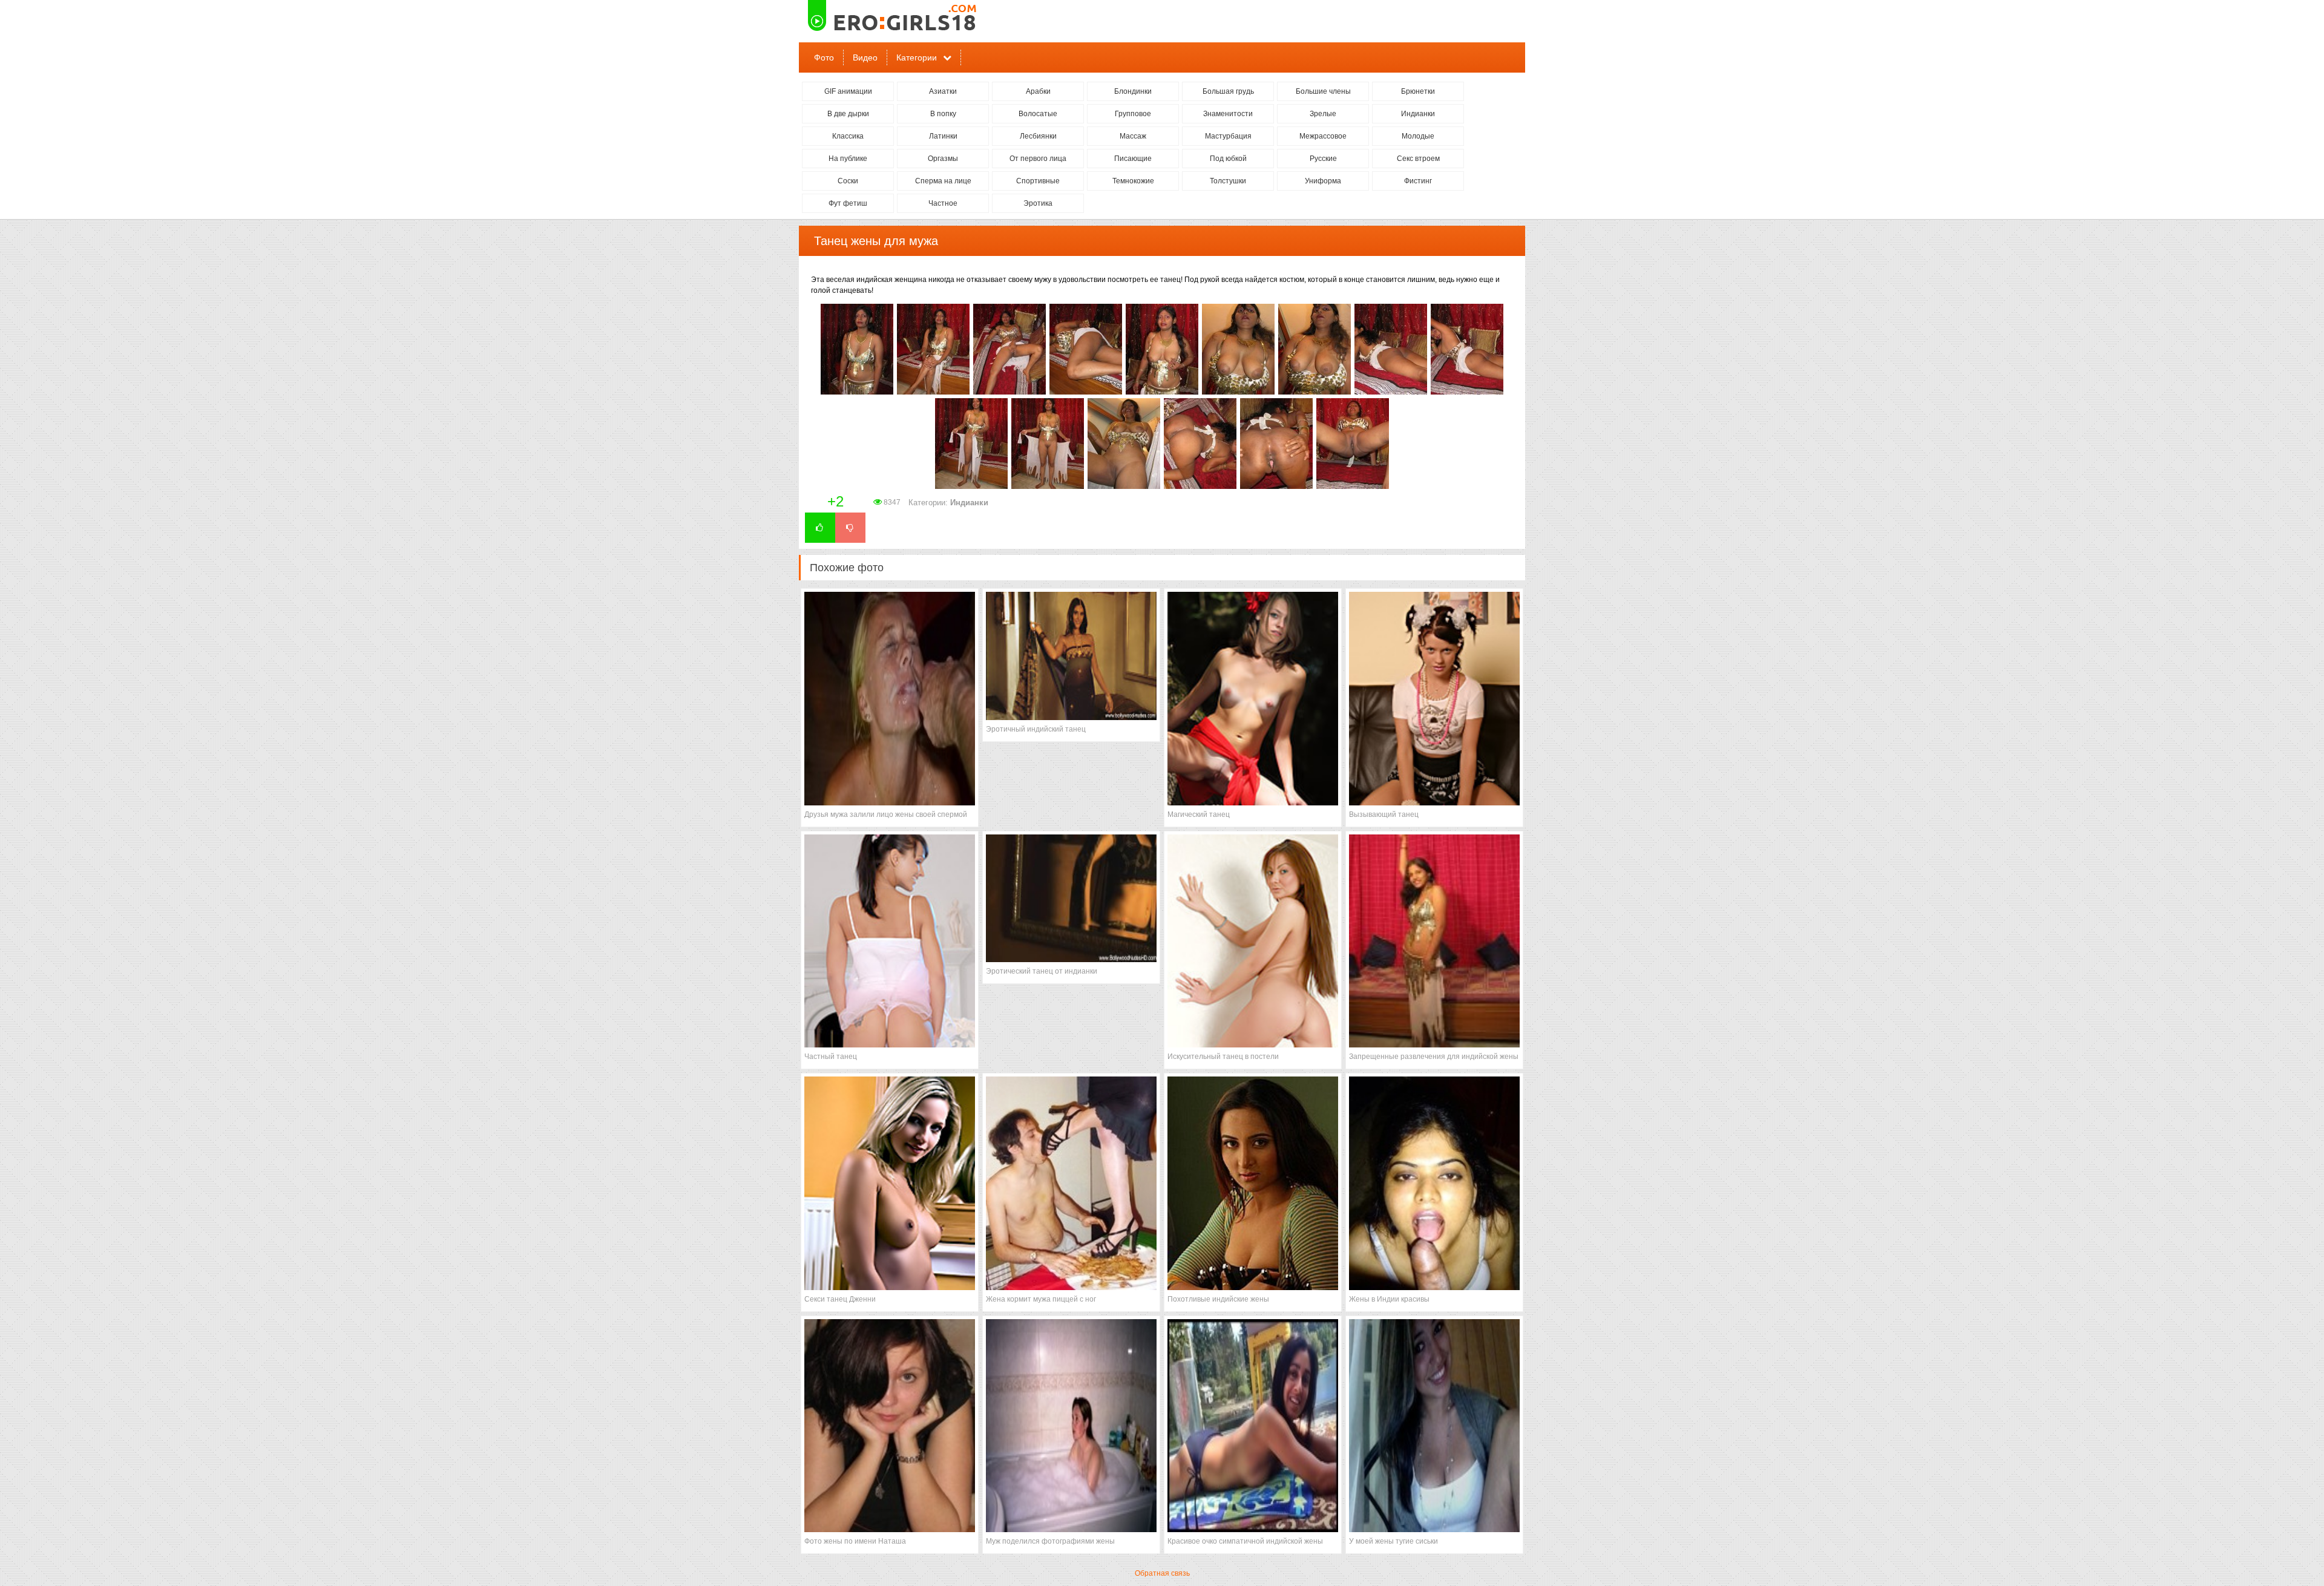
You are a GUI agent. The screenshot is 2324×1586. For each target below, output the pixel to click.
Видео (865, 57)
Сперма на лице (943, 181)
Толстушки (1228, 181)
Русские (1323, 159)
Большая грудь (1228, 91)
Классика (848, 136)
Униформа (1323, 181)
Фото (824, 57)
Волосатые (1038, 114)
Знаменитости (1228, 114)
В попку (943, 114)
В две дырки (848, 114)
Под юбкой (1228, 159)
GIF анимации (848, 91)
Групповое (1133, 114)
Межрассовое (1323, 136)
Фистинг (1418, 181)
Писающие (1133, 159)
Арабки (1038, 91)
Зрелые (1323, 114)
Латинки (943, 136)
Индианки (1418, 114)
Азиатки (943, 91)
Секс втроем (1418, 159)
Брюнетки (1418, 91)
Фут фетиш (848, 203)
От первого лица (1038, 159)
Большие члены (1323, 91)
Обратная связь (1162, 1573)
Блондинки (1133, 91)
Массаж (1133, 136)
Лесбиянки (1038, 136)
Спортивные (1038, 181)
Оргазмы (943, 159)
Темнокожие (1133, 181)
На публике (848, 159)
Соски (848, 181)
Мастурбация (1228, 136)
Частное (943, 203)
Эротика (1038, 203)
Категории (917, 57)
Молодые (1418, 136)
